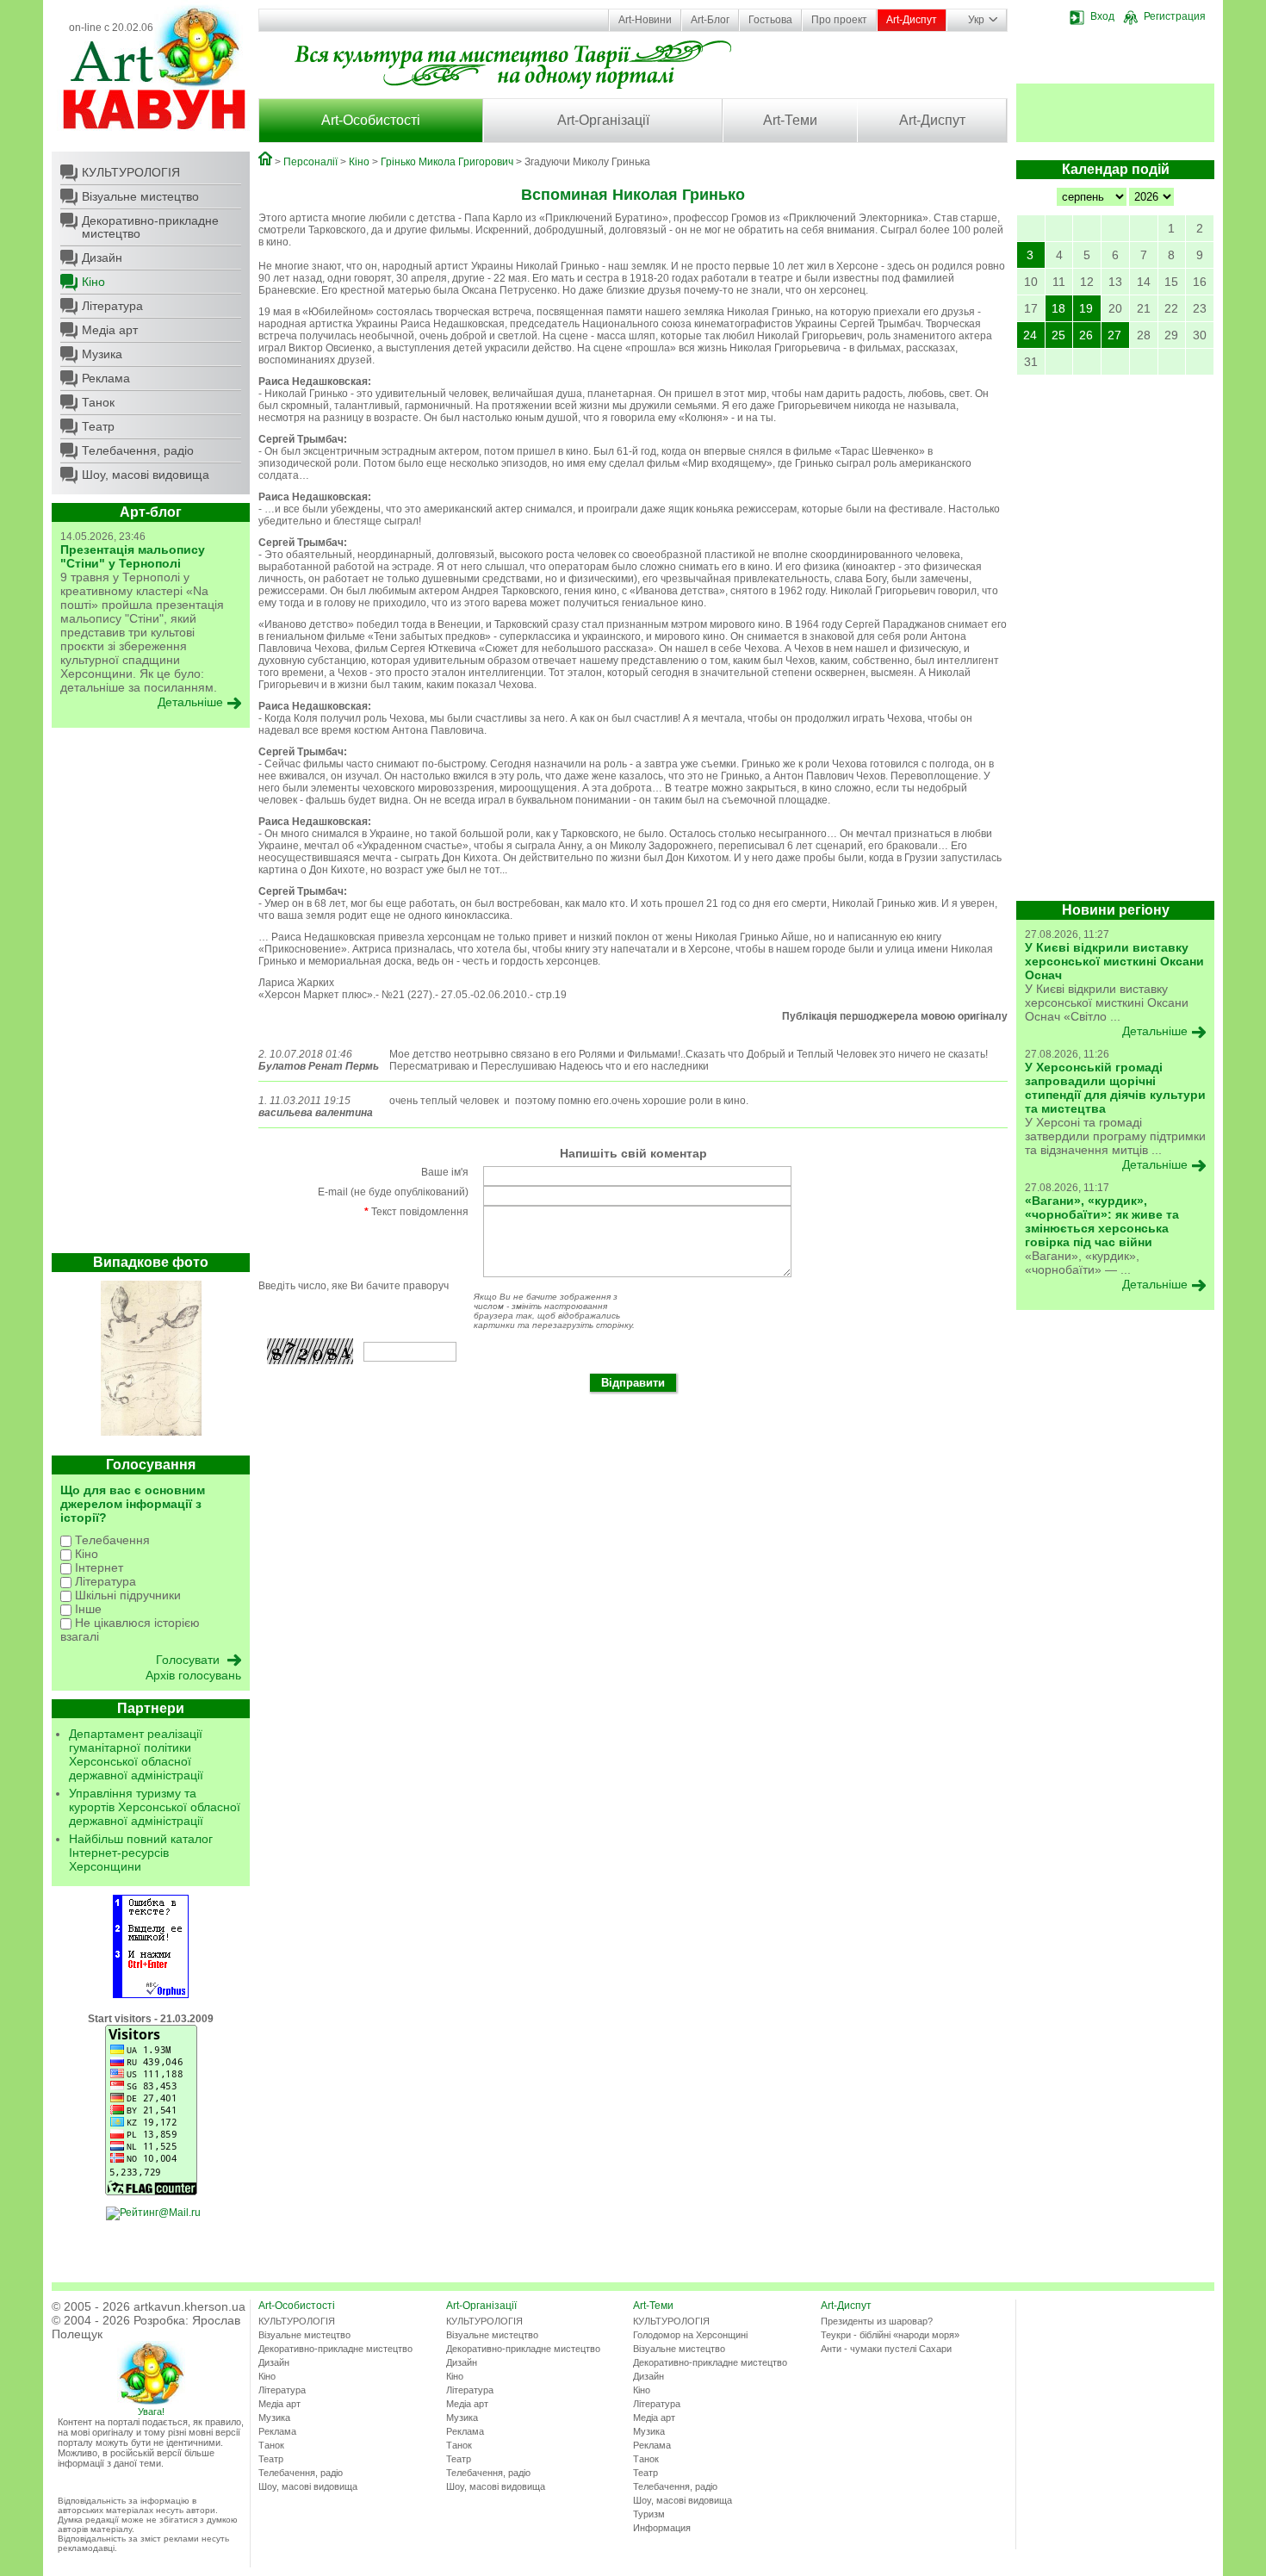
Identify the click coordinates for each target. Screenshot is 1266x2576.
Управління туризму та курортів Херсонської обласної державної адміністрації (155, 1807)
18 (1058, 308)
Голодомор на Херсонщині (690, 2335)
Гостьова (770, 20)
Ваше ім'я (445, 1172)
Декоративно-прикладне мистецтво (150, 227)
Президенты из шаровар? (877, 2321)
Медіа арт (110, 330)
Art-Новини (645, 20)
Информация (662, 2528)
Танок (98, 402)
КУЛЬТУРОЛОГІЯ (131, 172)
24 (1030, 335)
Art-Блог (710, 20)
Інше (87, 1609)
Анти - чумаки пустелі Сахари (886, 2349)
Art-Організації (603, 120)
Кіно (93, 282)
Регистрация (1175, 16)
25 (1058, 335)
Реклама (106, 378)
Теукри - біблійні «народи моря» (890, 2335)
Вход (1102, 16)
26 (1086, 335)
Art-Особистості (371, 120)
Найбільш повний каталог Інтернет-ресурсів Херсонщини (141, 1853)
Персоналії (310, 162)
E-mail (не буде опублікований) (393, 1192)
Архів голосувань (193, 1675)
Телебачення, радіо (138, 450)
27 (1114, 335)
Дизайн (102, 258)
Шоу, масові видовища (146, 475)
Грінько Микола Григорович (447, 162)
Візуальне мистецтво (140, 196)
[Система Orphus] (151, 1995)
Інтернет (97, 1567)
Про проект (839, 20)
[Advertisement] (151, 995)
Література (112, 306)
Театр (98, 426)
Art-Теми (790, 120)
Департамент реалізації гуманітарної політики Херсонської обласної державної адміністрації (136, 1754)
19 (1086, 308)
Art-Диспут (912, 20)
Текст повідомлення (416, 1212)
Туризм (649, 2514)
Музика (102, 354)
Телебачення (111, 1540)
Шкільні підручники (126, 1595)
